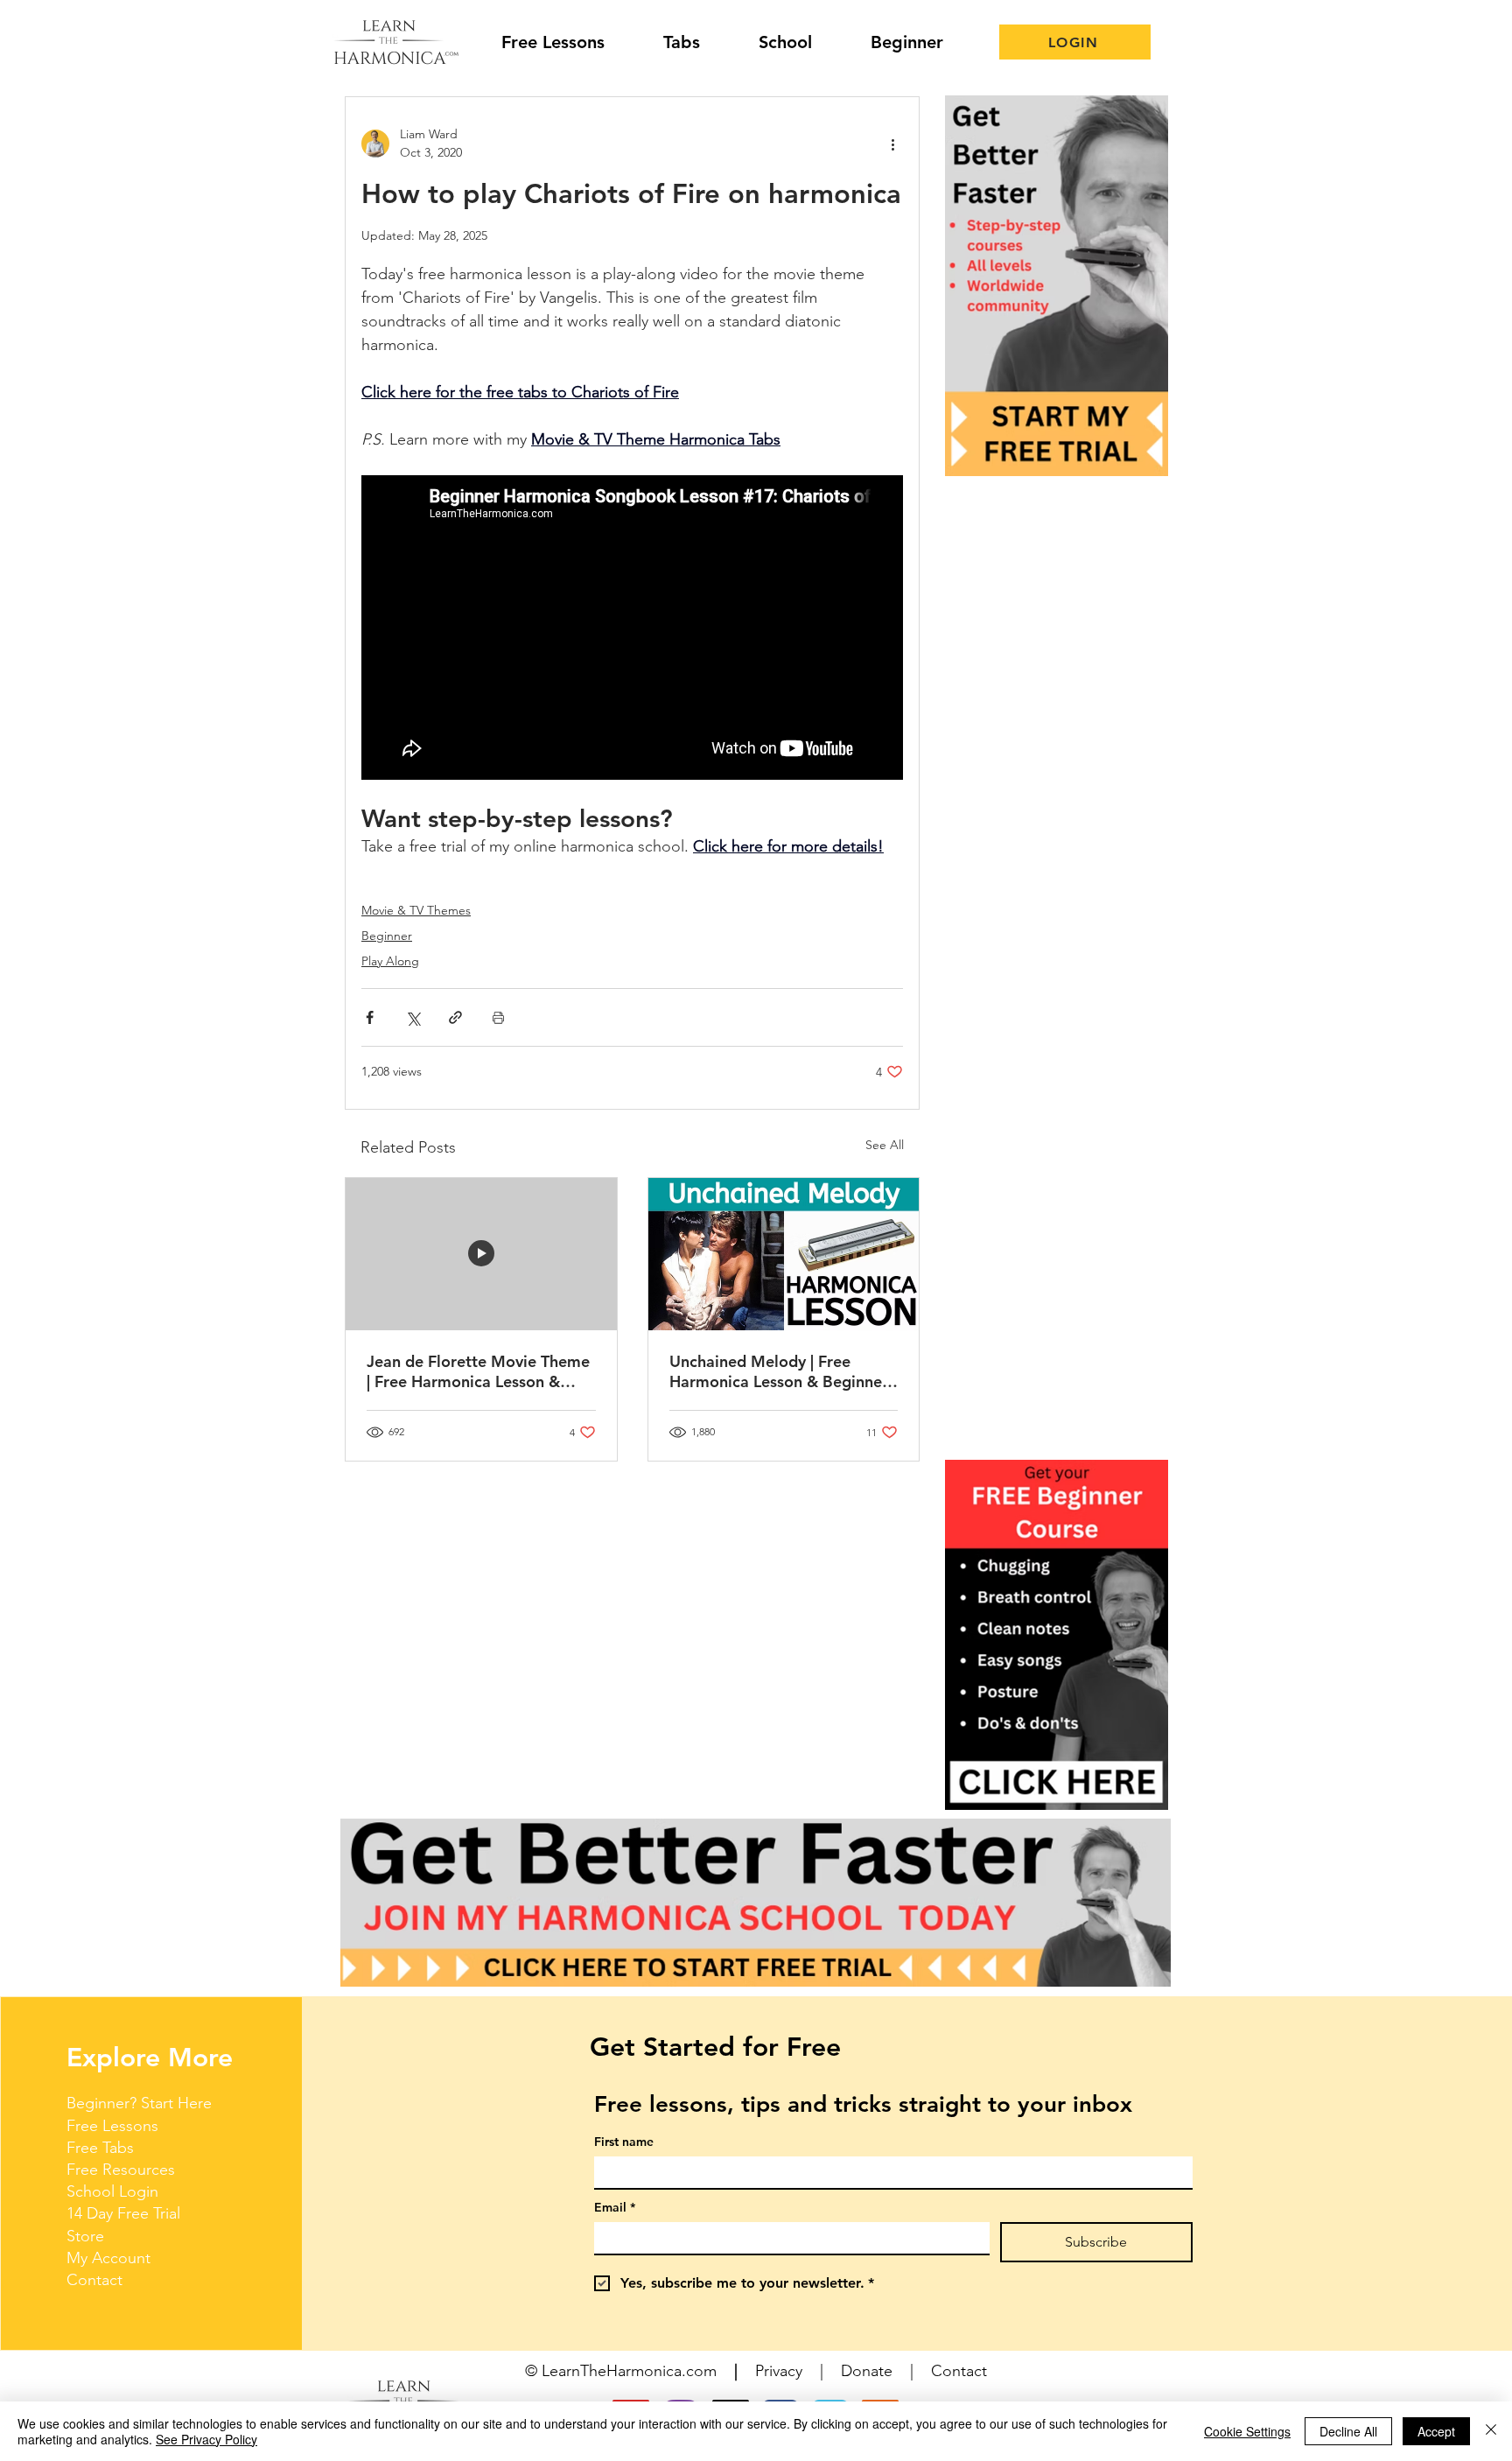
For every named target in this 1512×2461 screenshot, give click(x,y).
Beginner (387, 936)
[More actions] (892, 144)
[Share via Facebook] (370, 1017)
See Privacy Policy (206, 2439)
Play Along (390, 961)
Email (615, 2208)
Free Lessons (112, 2126)
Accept (1436, 2431)
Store (85, 2236)
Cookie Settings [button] (1247, 2431)
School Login (112, 2191)
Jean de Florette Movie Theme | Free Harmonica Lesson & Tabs (478, 1371)
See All (885, 1145)
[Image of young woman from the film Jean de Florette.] (481, 1254)
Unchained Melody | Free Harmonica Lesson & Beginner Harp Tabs (779, 1371)
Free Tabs (100, 2148)
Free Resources (121, 2170)
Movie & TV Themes (416, 910)
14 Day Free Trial (123, 2213)
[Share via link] (455, 1017)
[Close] (1491, 2431)
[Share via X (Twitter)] (413, 1017)
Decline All (1348, 2431)
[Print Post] (498, 1017)
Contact (94, 2280)
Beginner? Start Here (139, 2103)
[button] (1057, 1635)
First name (624, 2142)
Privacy (779, 2371)
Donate (867, 2371)
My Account (108, 2258)
